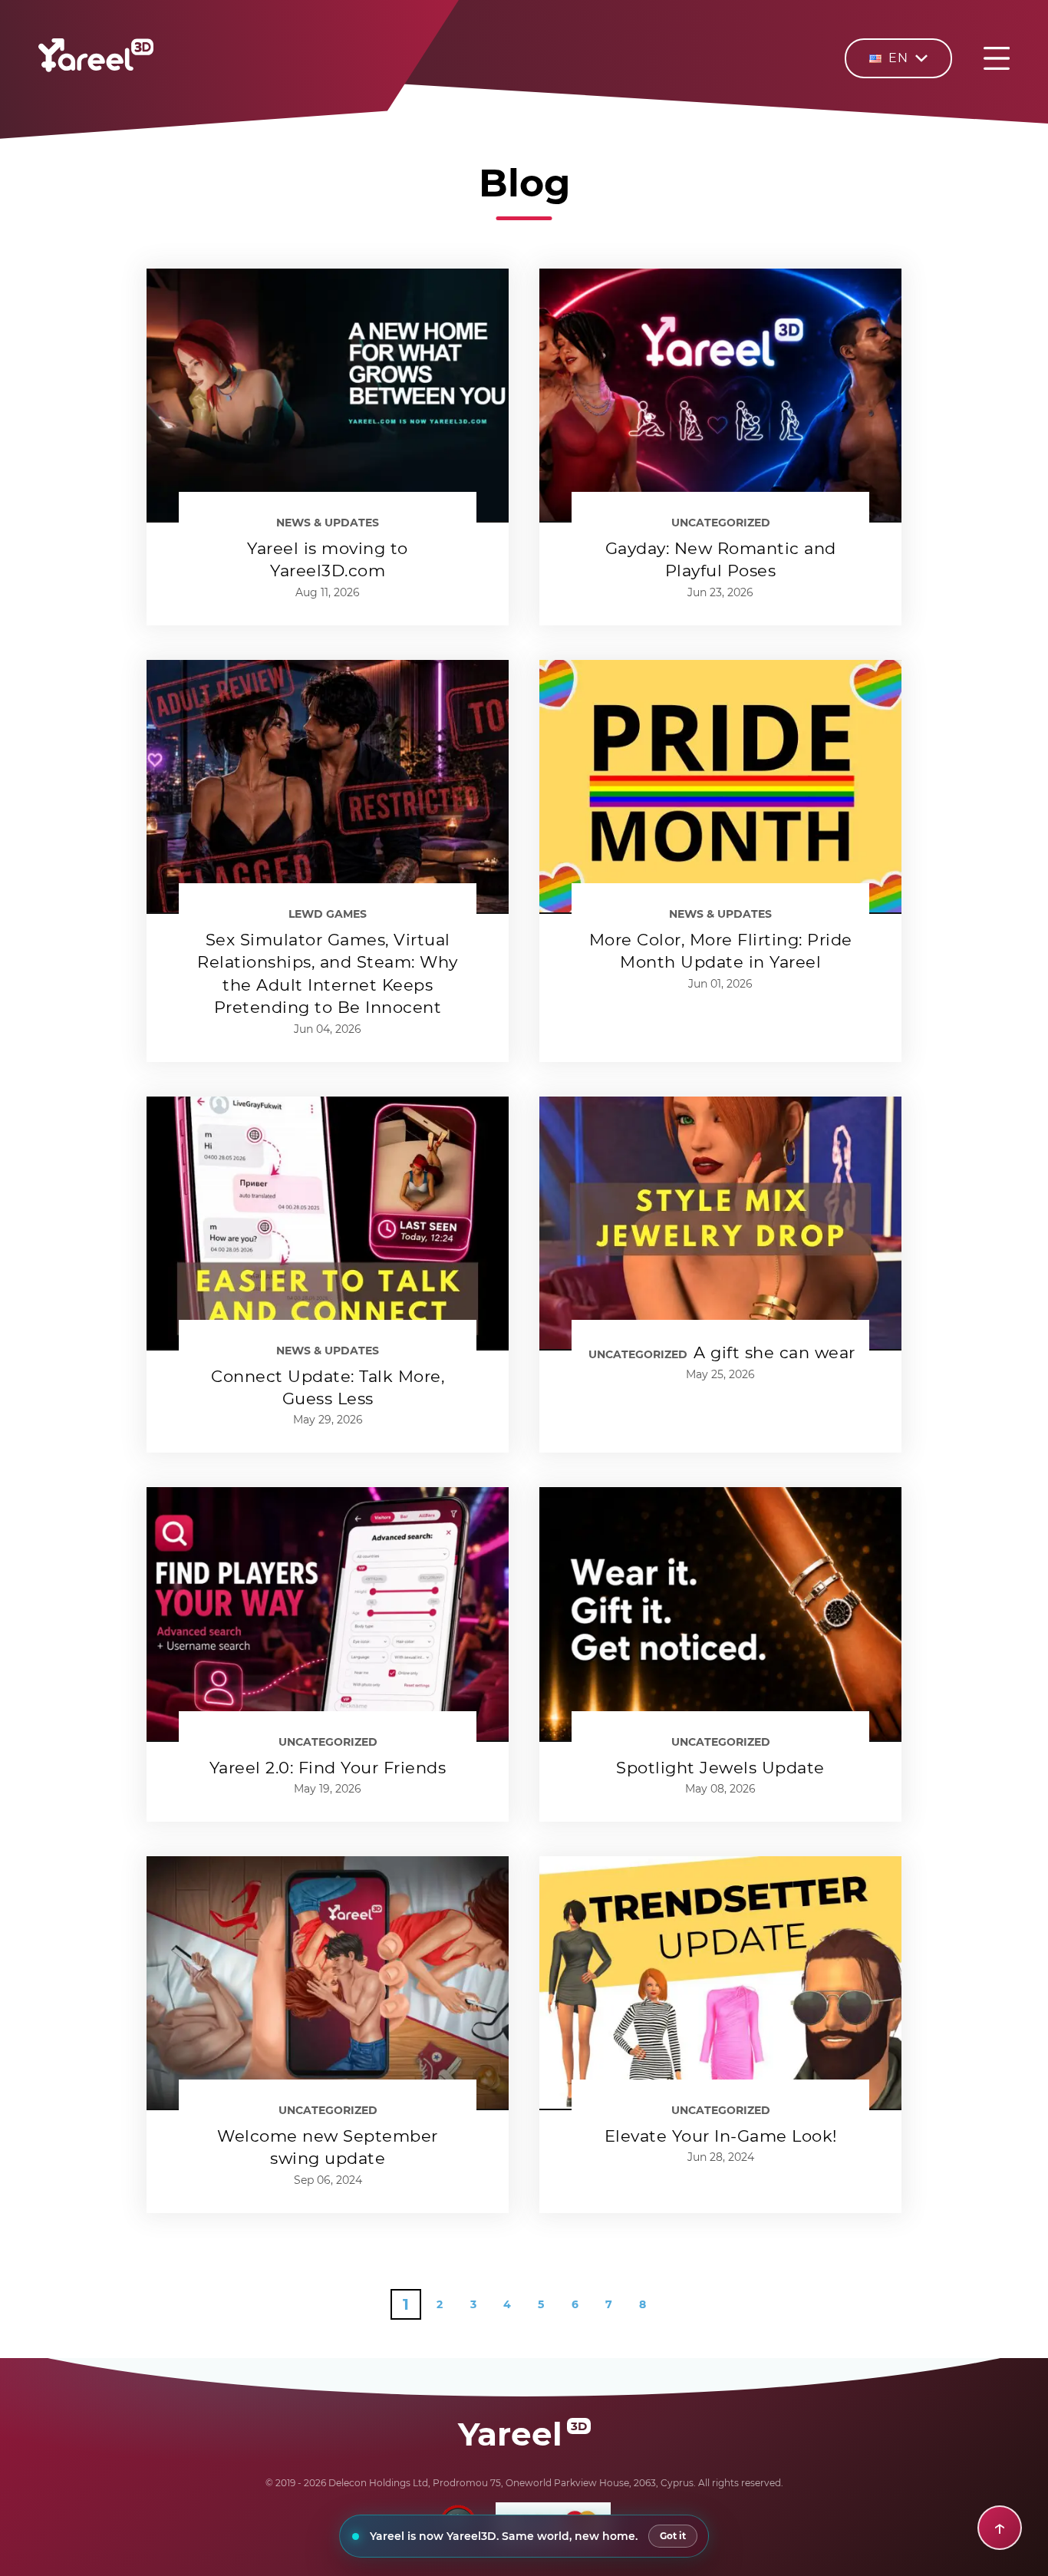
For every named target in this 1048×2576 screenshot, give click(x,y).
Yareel (522, 2434)
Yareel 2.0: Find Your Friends (328, 1768)
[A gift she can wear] (720, 1224)
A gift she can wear (774, 1352)
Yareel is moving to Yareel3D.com (328, 559)
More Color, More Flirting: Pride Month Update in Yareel (721, 951)
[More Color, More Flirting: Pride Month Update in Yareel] (720, 787)
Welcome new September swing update (328, 2147)
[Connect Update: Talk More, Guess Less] (328, 1224)
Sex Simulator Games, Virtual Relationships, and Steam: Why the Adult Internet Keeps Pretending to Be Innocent (328, 973)
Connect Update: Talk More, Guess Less (328, 1387)
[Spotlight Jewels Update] (720, 1614)
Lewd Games (328, 914)
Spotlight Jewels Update (720, 1768)
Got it (673, 2536)
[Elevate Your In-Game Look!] (720, 1983)
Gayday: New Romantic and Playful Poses (721, 559)
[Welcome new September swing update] (328, 1983)
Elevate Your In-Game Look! (721, 2136)
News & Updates (328, 523)
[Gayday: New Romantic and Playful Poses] (720, 396)
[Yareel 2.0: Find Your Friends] (328, 1614)
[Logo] (96, 68)
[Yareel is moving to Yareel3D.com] (328, 396)
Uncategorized (721, 523)
